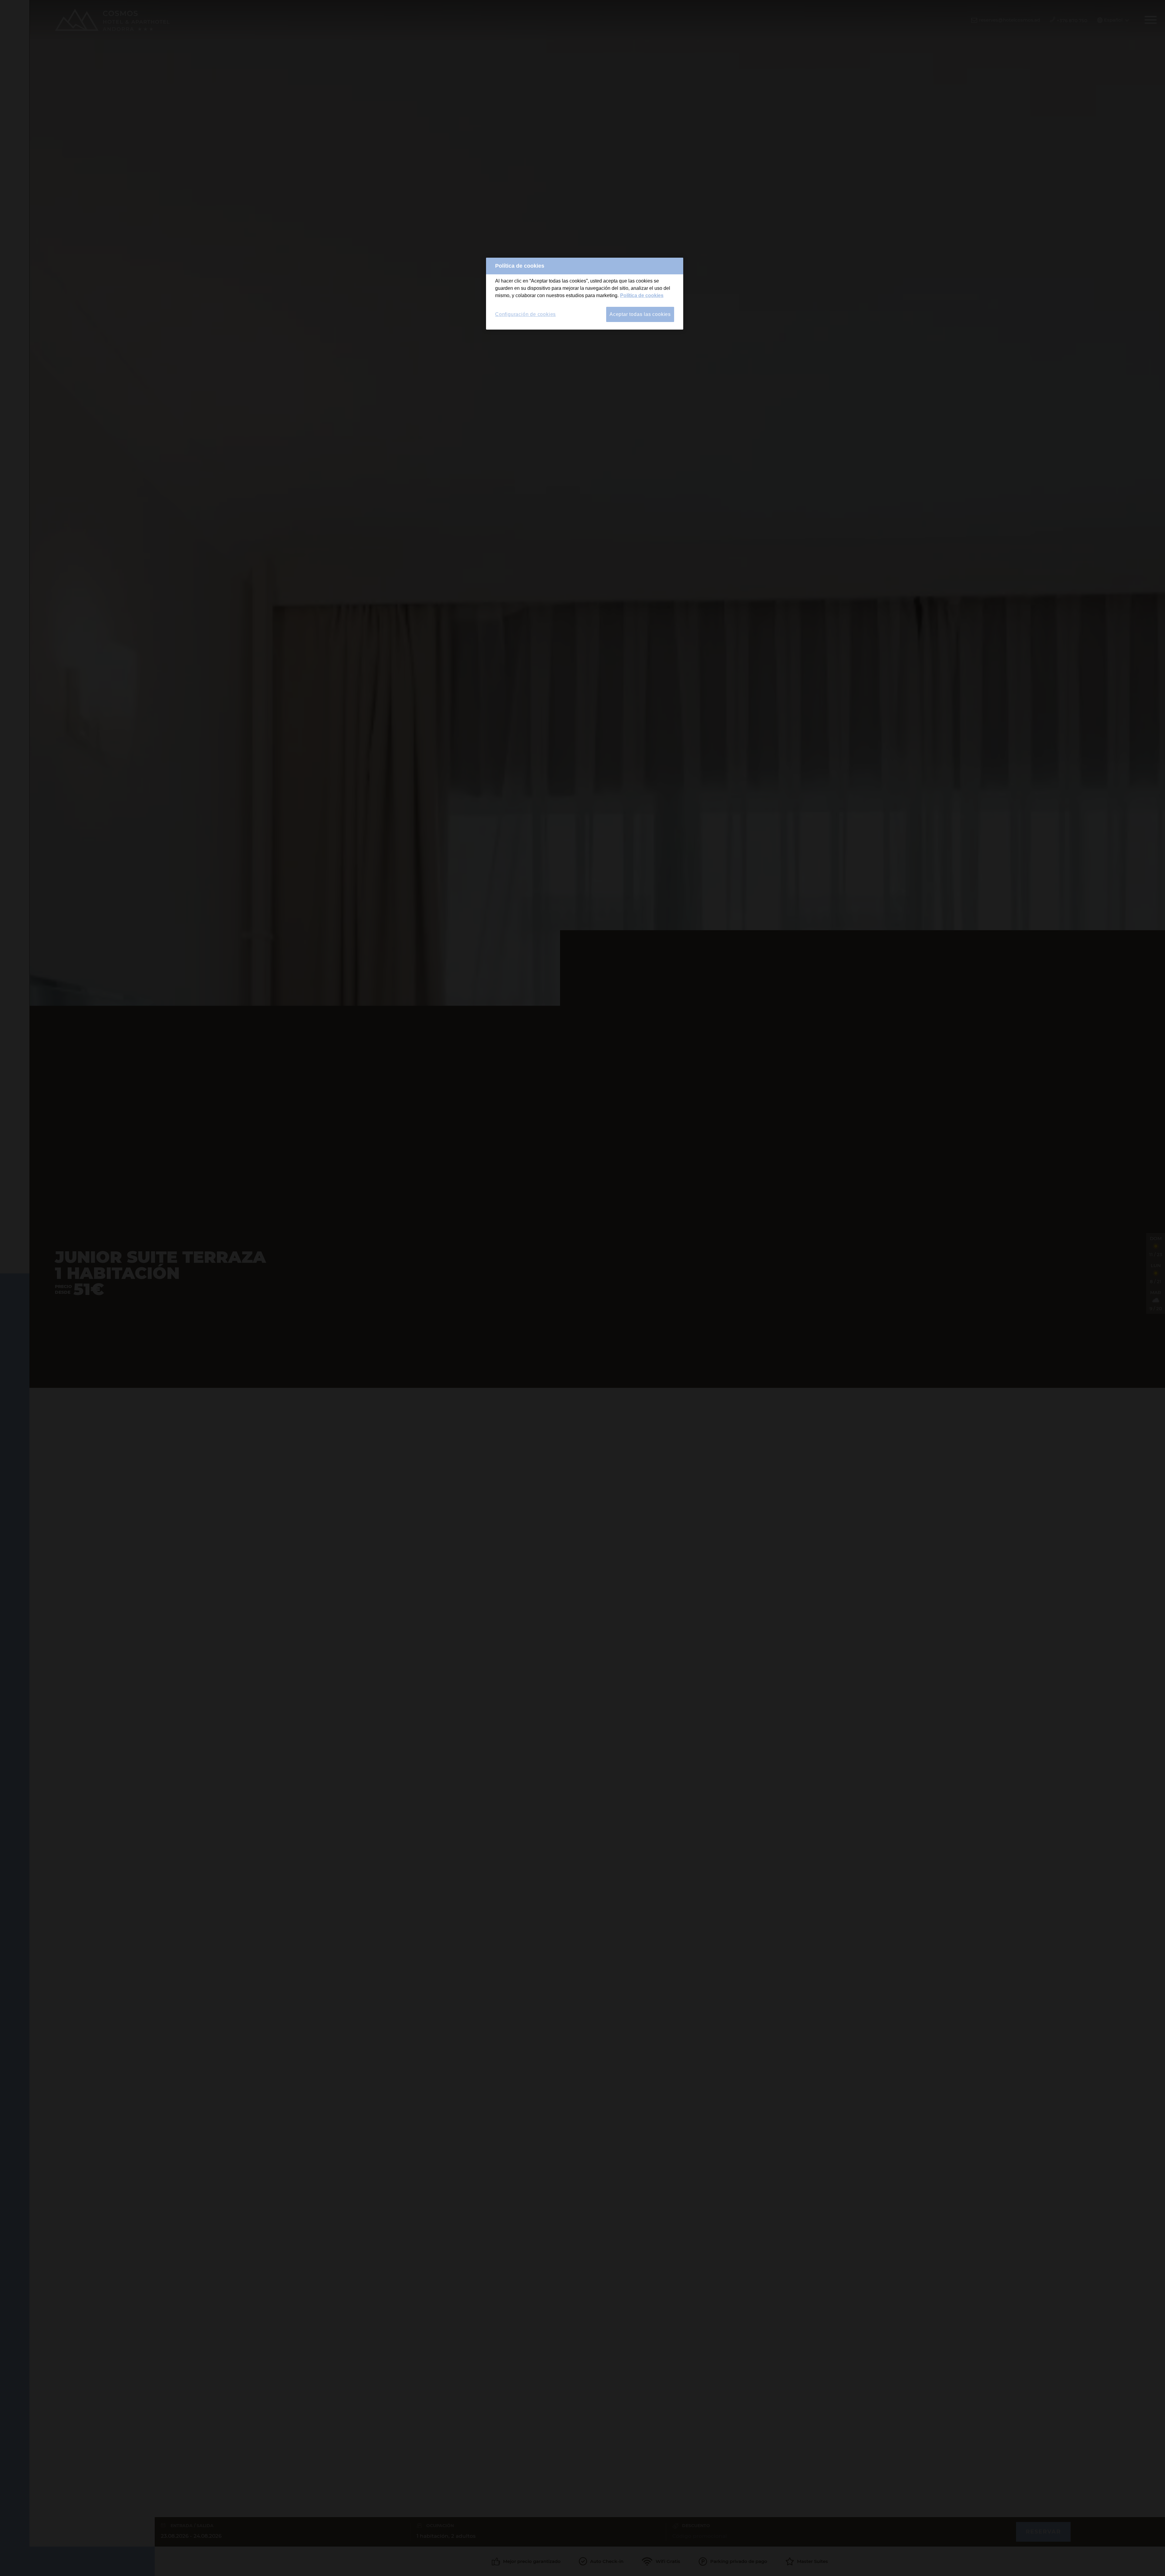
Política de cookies (642, 295)
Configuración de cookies (525, 314)
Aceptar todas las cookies (640, 314)
